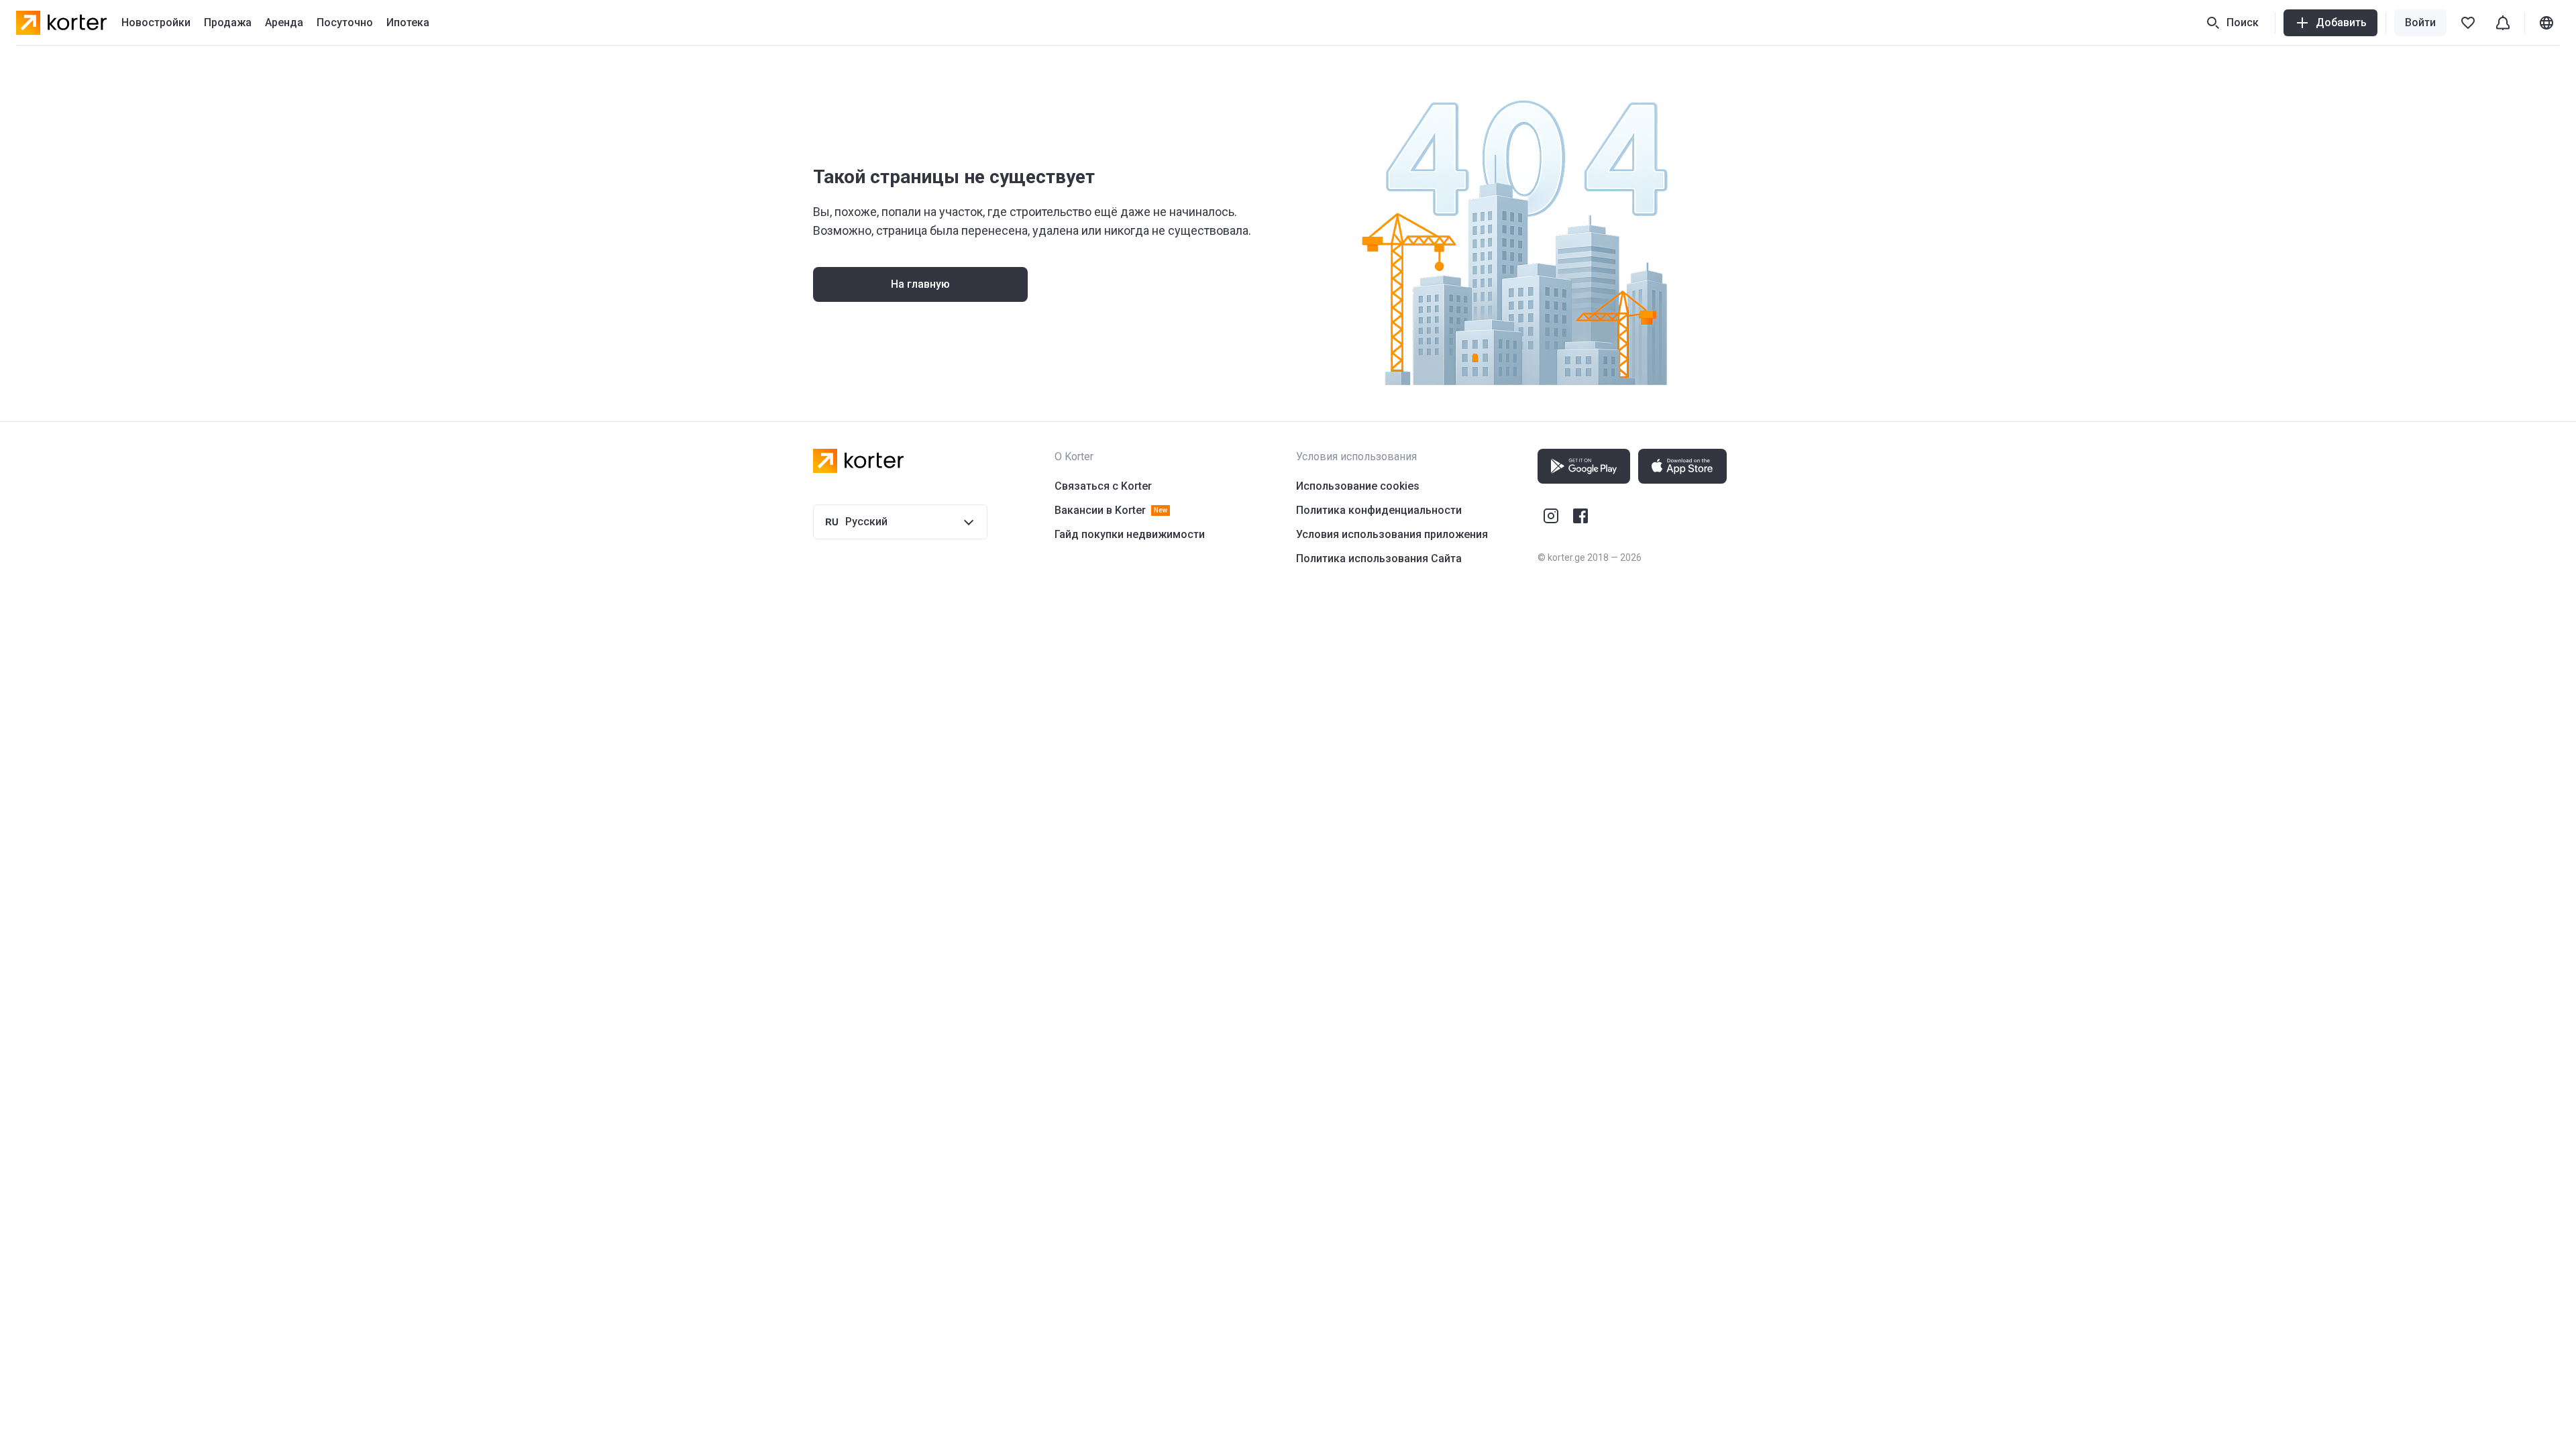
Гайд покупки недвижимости (1130, 534)
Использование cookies (1358, 486)
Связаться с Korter (1103, 486)
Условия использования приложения (1392, 534)
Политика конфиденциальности (1379, 510)
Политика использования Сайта (1379, 558)
